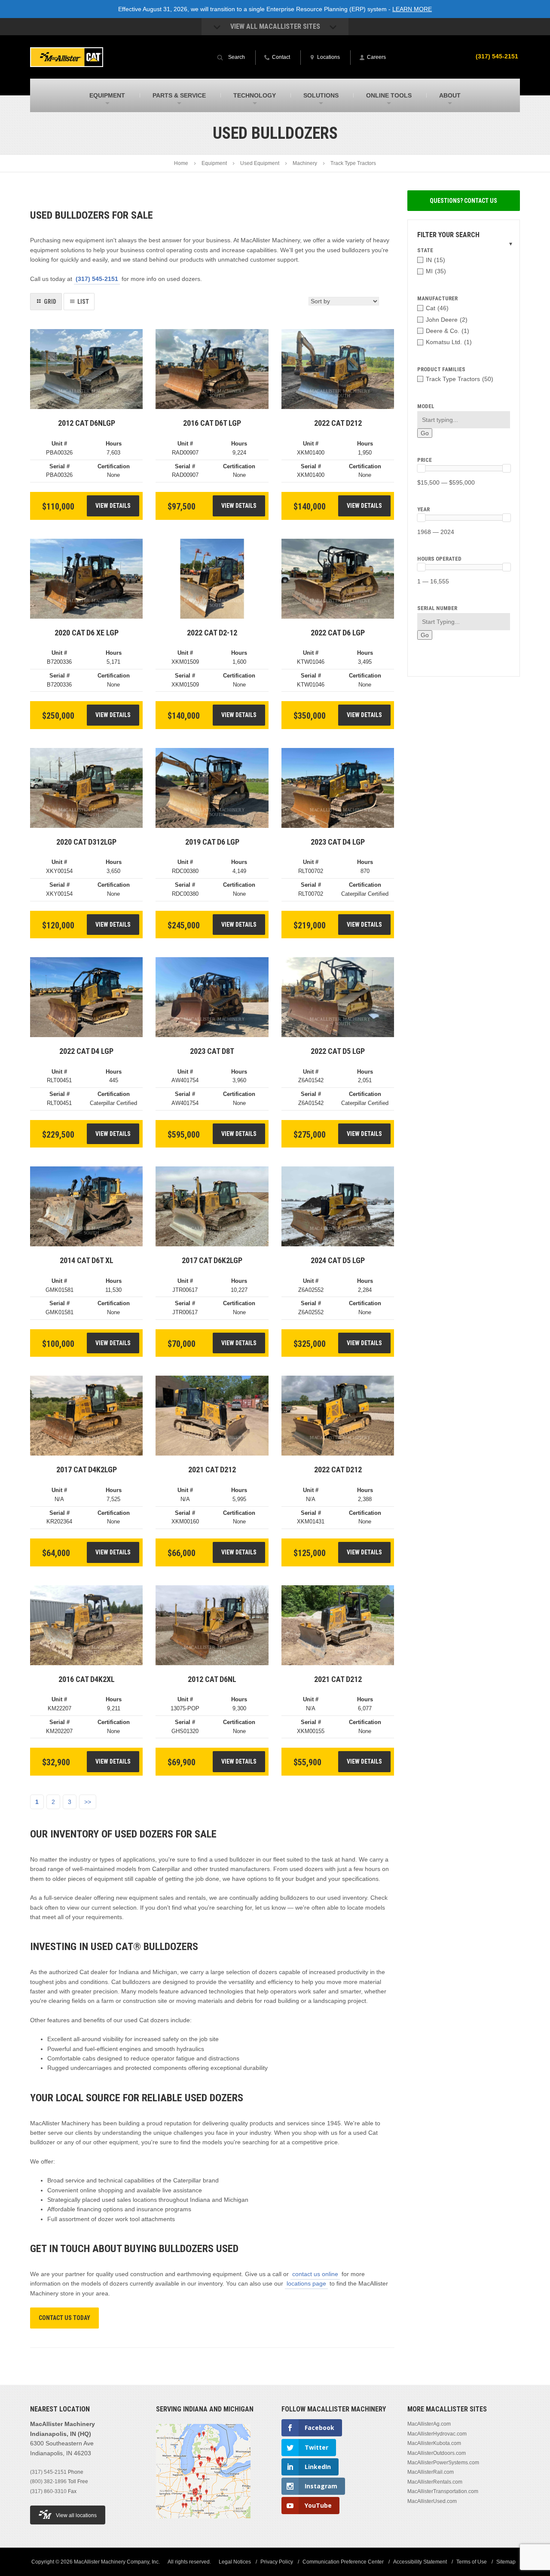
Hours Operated (439, 559)
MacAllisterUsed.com (432, 2501)
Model (426, 406)
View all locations (76, 2515)
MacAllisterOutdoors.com (437, 2453)
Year (423, 509)
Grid (50, 302)
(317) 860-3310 (48, 2491)
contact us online (315, 2274)
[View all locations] (203, 2524)
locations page (306, 2283)
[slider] (421, 468)
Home (181, 163)
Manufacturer (437, 298)
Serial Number (437, 608)
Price (425, 460)
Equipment (214, 163)
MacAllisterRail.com (431, 2472)
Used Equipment (260, 163)
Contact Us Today (64, 2318)
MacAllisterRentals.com (435, 2482)
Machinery (305, 163)
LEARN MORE (412, 9)
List (83, 302)
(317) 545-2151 (497, 56)
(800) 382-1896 (48, 2481)
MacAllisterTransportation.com (443, 2491)
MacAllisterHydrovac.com (437, 2434)
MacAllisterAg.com (429, 2424)
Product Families (441, 369)
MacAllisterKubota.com (434, 2443)
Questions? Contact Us (463, 201)
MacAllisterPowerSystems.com (443, 2463)
